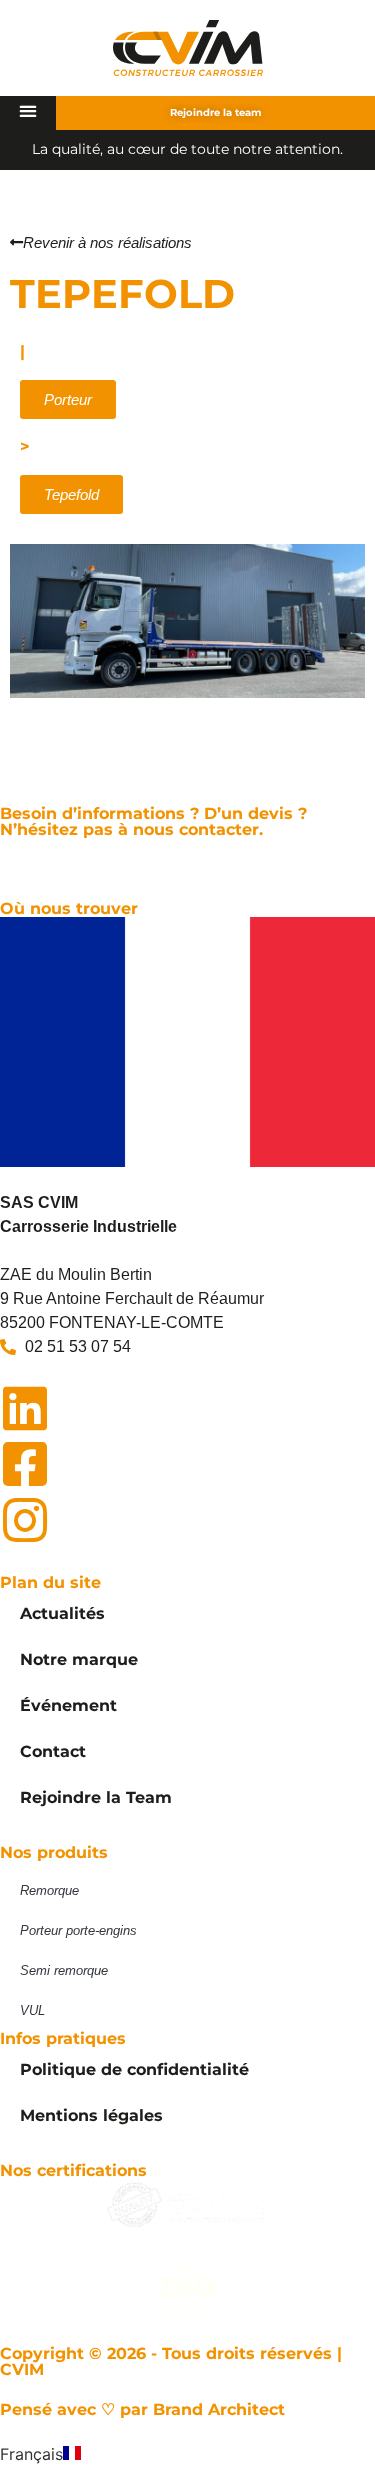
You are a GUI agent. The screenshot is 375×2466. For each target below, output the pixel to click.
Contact (53, 1751)
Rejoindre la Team (96, 1797)
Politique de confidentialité (134, 2069)
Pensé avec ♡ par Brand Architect (142, 2409)
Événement (68, 1705)
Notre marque (79, 1659)
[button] (28, 111)
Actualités (62, 1613)
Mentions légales (91, 2115)
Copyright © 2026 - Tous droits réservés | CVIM (171, 2361)
